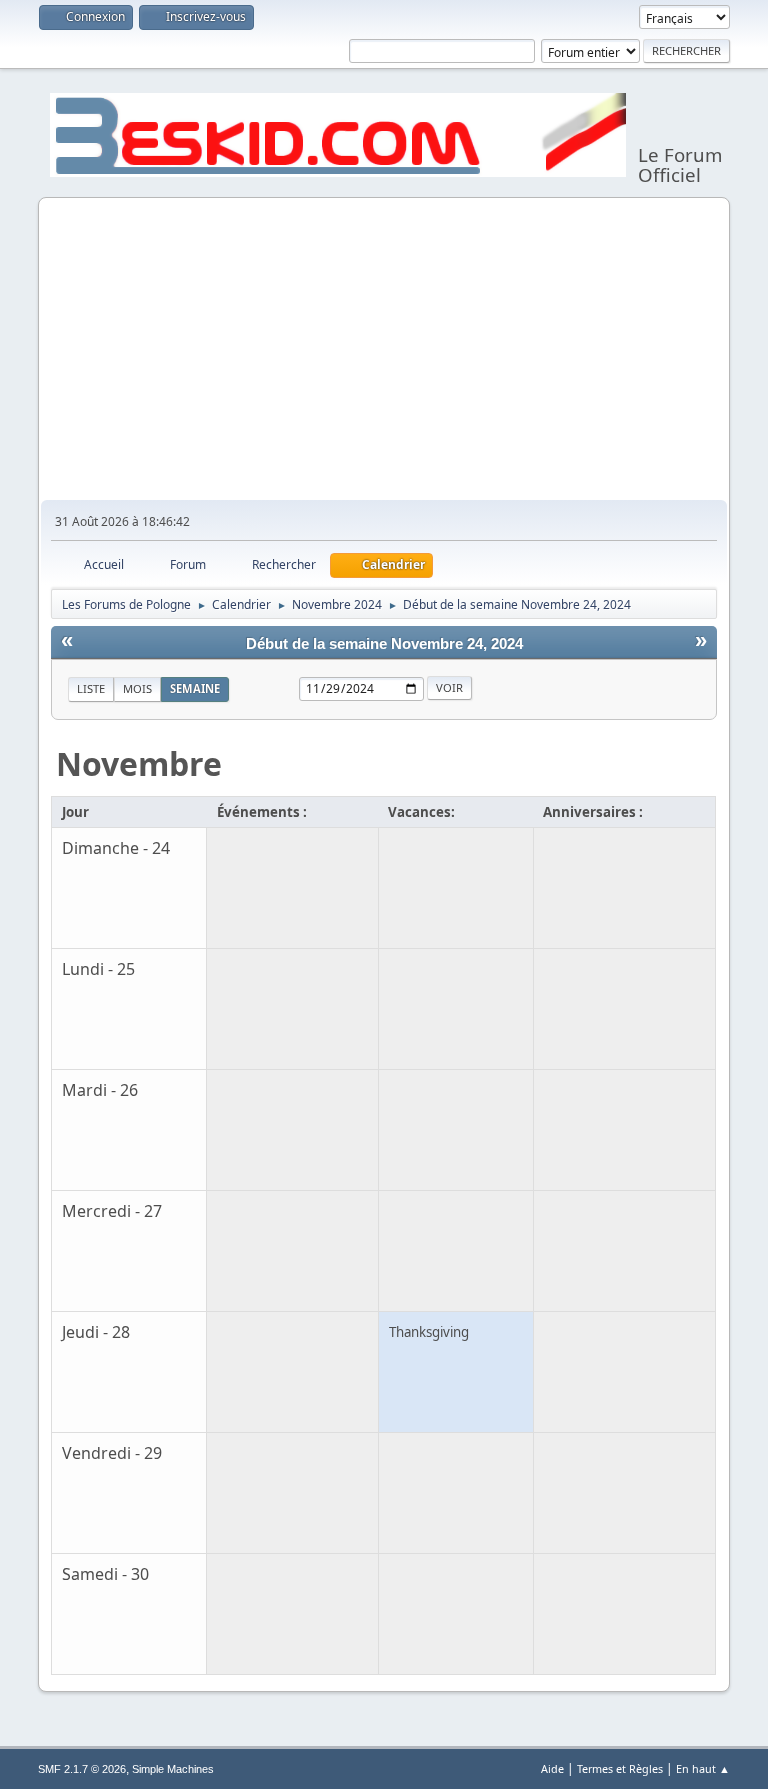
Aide (552, 1768)
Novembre (139, 763)
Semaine (195, 688)
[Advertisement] (384, 350)
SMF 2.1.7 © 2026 (82, 1769)
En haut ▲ (703, 1768)
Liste (91, 688)
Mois (137, 688)
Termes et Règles (620, 1768)
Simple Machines (173, 1769)
